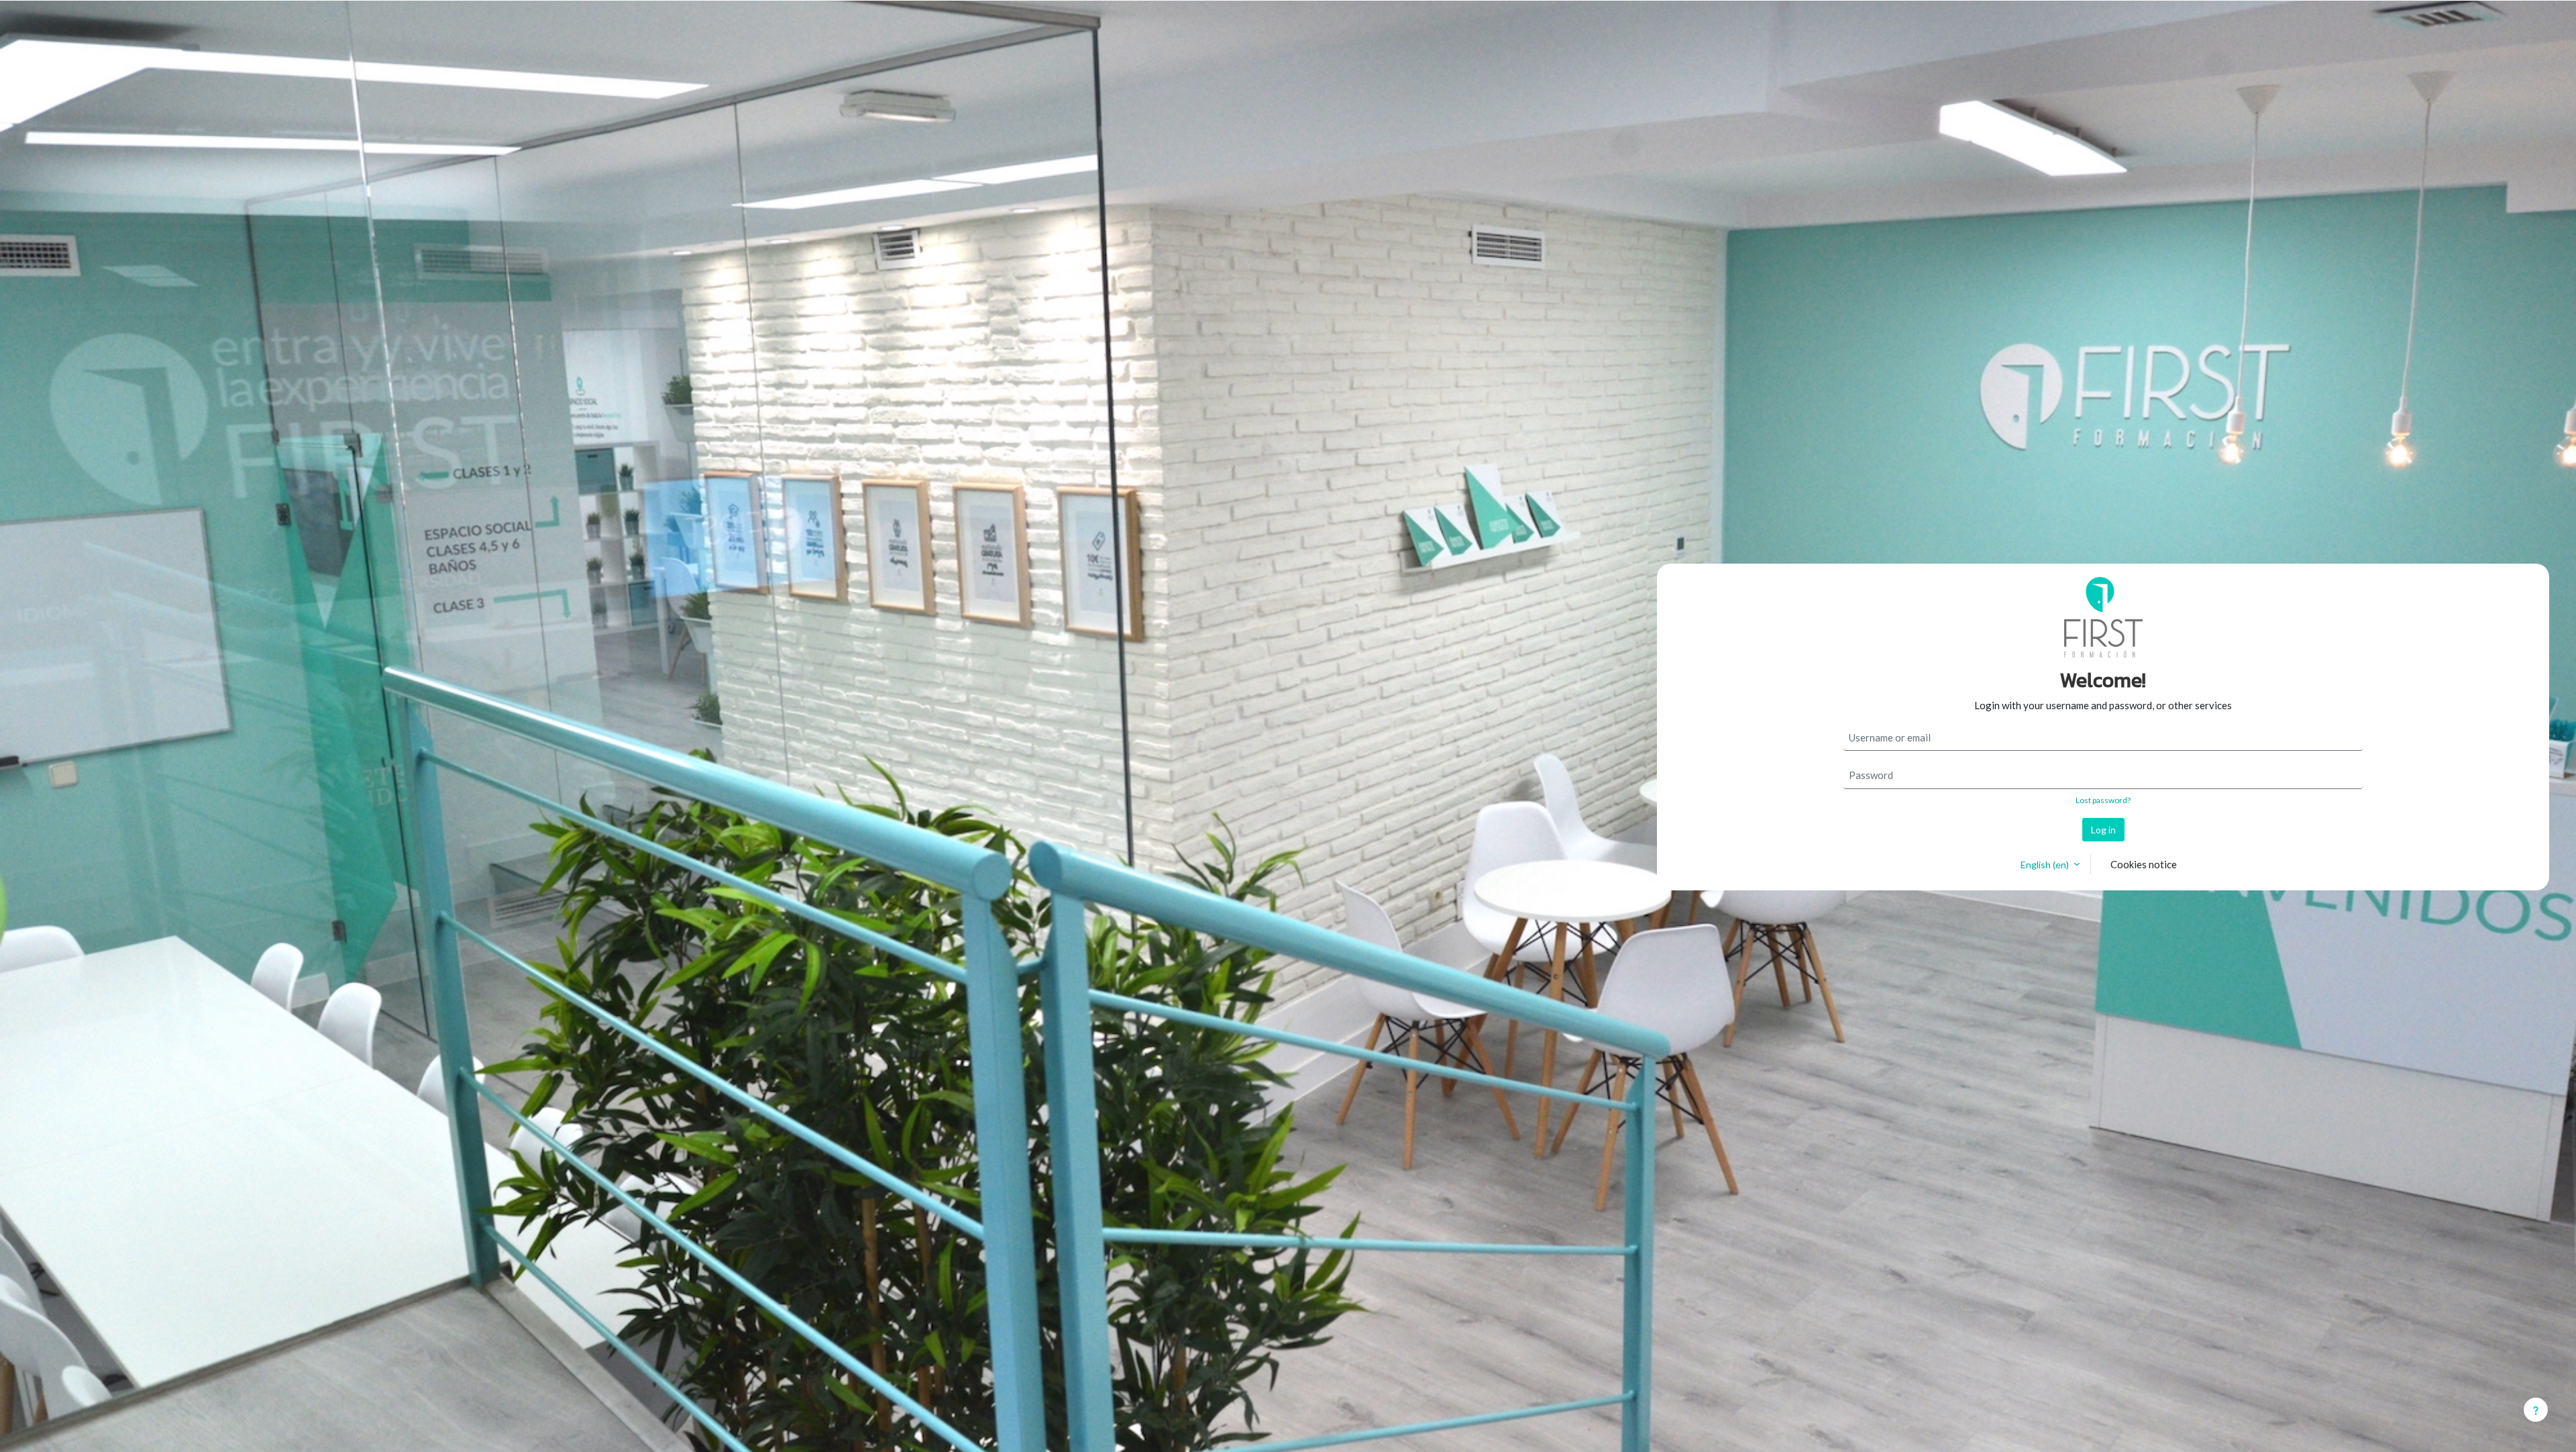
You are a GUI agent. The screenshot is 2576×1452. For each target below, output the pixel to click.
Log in (2103, 830)
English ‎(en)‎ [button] (2046, 865)
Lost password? (2103, 800)
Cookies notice (2144, 864)
